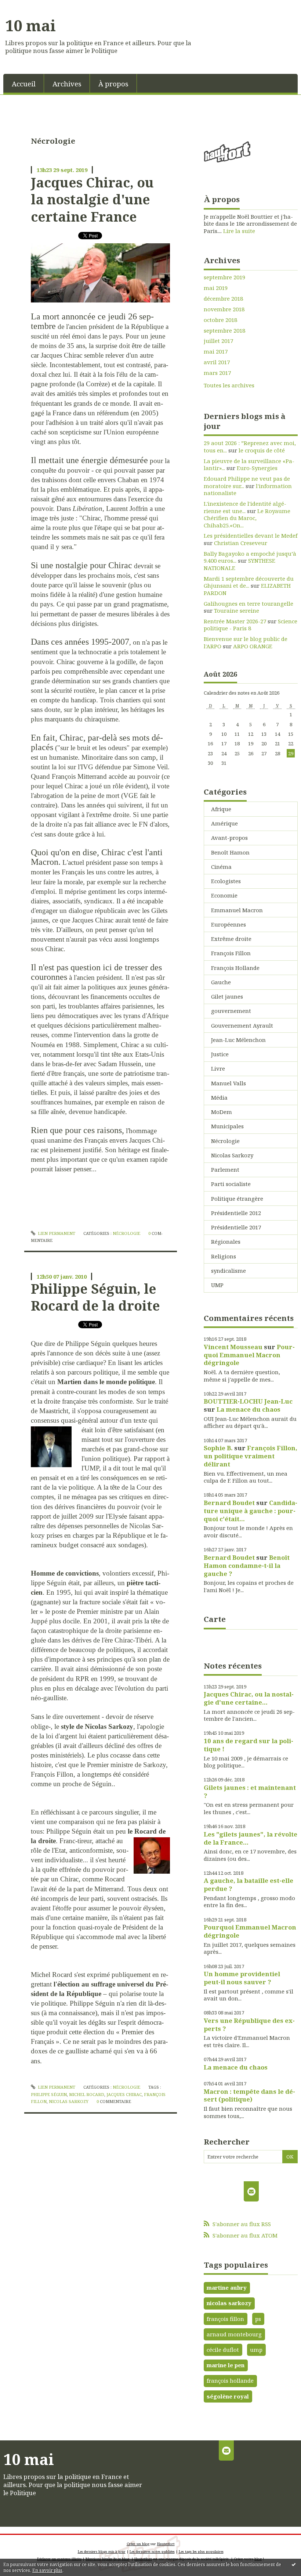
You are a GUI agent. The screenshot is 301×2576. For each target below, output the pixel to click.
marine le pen (226, 2365)
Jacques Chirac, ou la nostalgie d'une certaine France (92, 199)
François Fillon (231, 953)
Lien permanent (56, 1233)
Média (219, 1097)
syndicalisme (229, 1271)
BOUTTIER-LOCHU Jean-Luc (248, 1401)
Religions (224, 1256)
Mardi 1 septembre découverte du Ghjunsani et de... (249, 582)
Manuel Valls (229, 1083)
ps (258, 2319)
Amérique (224, 823)
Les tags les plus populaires (201, 2552)
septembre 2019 (224, 277)
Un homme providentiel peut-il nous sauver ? (242, 1978)
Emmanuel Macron (237, 910)
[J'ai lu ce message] (294, 2564)
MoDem (222, 1112)
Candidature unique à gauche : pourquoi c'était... (251, 1511)
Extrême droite (231, 939)
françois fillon (225, 2319)
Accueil (24, 84)
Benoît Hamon (230, 852)
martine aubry (227, 2287)
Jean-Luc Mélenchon (238, 1040)
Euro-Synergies (257, 468)
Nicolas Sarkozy (232, 1155)
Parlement (225, 1169)
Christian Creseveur (241, 543)
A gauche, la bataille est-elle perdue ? (249, 1884)
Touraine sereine (237, 610)
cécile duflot (223, 2350)
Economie (224, 895)
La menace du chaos (249, 1409)
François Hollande (235, 968)
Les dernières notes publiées (152, 2552)
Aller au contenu (26, 6)
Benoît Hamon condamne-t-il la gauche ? (247, 1565)
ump (256, 2350)
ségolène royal (228, 2396)
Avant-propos (229, 838)
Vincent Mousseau (233, 1347)
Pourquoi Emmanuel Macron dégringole (249, 1355)
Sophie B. (218, 1448)
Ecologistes (226, 881)
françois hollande (230, 2380)
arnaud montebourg (234, 2334)
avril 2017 (217, 362)
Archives (67, 84)
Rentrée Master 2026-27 (235, 621)
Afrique (221, 809)
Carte (215, 1619)
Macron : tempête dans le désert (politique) (249, 2095)
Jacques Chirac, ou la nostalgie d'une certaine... (249, 1698)
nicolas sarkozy (69, 2101)
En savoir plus (47, 2570)
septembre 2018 (224, 331)
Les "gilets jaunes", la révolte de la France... (251, 1838)
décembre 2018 (223, 299)
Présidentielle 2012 (236, 1213)
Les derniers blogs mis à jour (102, 2552)
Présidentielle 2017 (236, 1227)
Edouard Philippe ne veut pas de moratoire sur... (247, 482)
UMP (217, 1285)
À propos (113, 84)
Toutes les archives (229, 385)
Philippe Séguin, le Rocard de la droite (95, 1297)
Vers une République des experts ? (249, 2025)
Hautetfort (166, 2544)
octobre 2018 (220, 320)
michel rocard (87, 2094)
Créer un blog (138, 2544)
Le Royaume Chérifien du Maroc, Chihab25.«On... (247, 518)
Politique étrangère (237, 1199)
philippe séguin (49, 2094)
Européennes (229, 924)
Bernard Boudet (229, 1503)
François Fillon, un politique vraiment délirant (251, 1456)
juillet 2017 (218, 341)
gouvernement (231, 1011)
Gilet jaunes (227, 996)
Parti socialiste (231, 1184)
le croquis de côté (262, 450)
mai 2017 (216, 352)
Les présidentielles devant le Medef (251, 535)
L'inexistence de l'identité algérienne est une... (245, 507)
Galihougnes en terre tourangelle (249, 603)
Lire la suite (239, 231)
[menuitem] (24, 83)
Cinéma (221, 867)
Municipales (227, 1126)
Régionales (226, 1242)
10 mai (30, 25)
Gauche (221, 982)
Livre (218, 1068)
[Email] (251, 2191)
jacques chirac (124, 2094)
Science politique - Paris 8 (251, 625)
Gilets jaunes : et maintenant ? (250, 1792)
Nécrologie (126, 1233)
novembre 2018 (224, 309)
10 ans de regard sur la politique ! (249, 1745)
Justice (220, 1054)
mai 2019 (216, 288)
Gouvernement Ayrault (242, 1025)
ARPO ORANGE (253, 646)
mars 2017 (217, 373)
